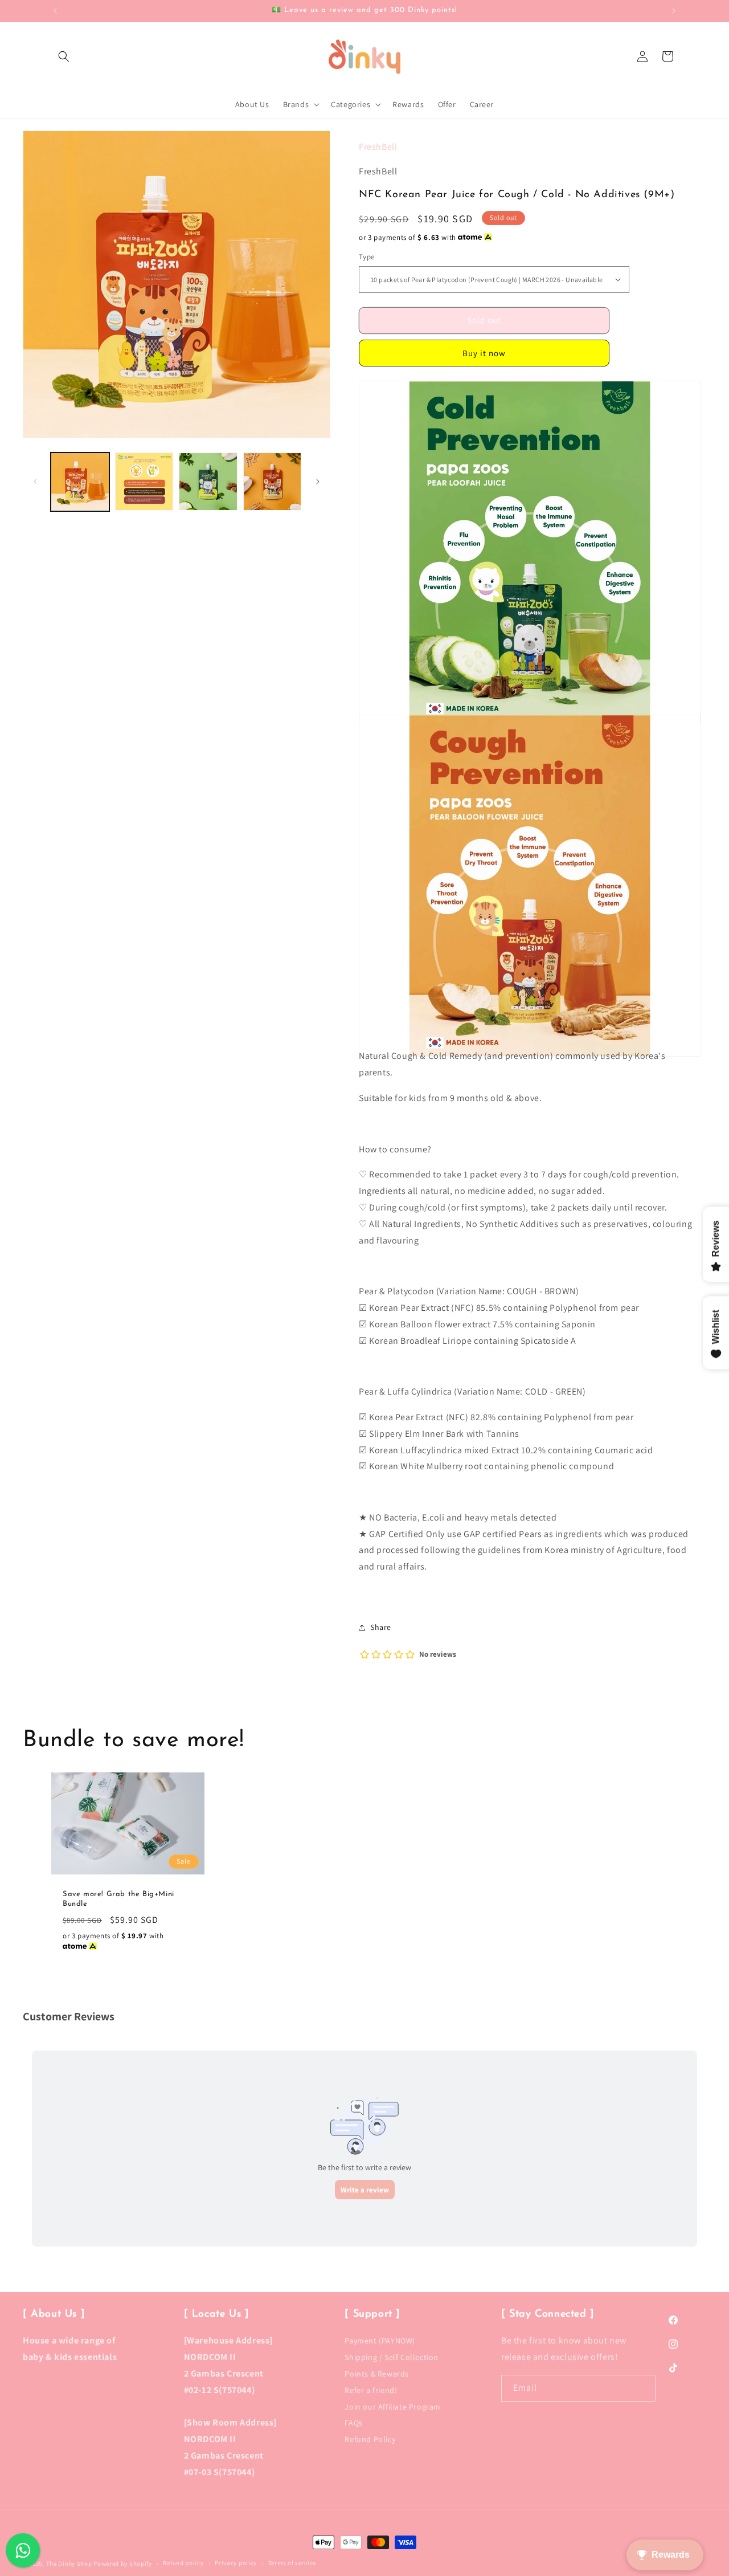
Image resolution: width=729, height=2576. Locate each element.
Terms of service (292, 2563)
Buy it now (484, 353)
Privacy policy (236, 2563)
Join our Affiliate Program (393, 2407)
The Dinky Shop (69, 2563)
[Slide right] (318, 482)
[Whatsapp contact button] (23, 2550)
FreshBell (378, 147)
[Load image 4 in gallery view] (208, 482)
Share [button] (381, 1627)
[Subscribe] (642, 2388)
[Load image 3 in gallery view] (144, 482)
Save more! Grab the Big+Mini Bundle (118, 1899)
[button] (64, 56)
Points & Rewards (377, 2374)
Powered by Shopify (123, 2563)
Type (367, 257)
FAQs (353, 2423)
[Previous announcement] (55, 11)
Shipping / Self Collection (392, 2357)
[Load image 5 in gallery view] (273, 482)
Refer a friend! (371, 2390)
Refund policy (183, 2563)
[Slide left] (35, 482)
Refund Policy (370, 2439)
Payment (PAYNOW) (380, 2342)
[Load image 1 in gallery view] (80, 482)
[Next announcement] (674, 11)
